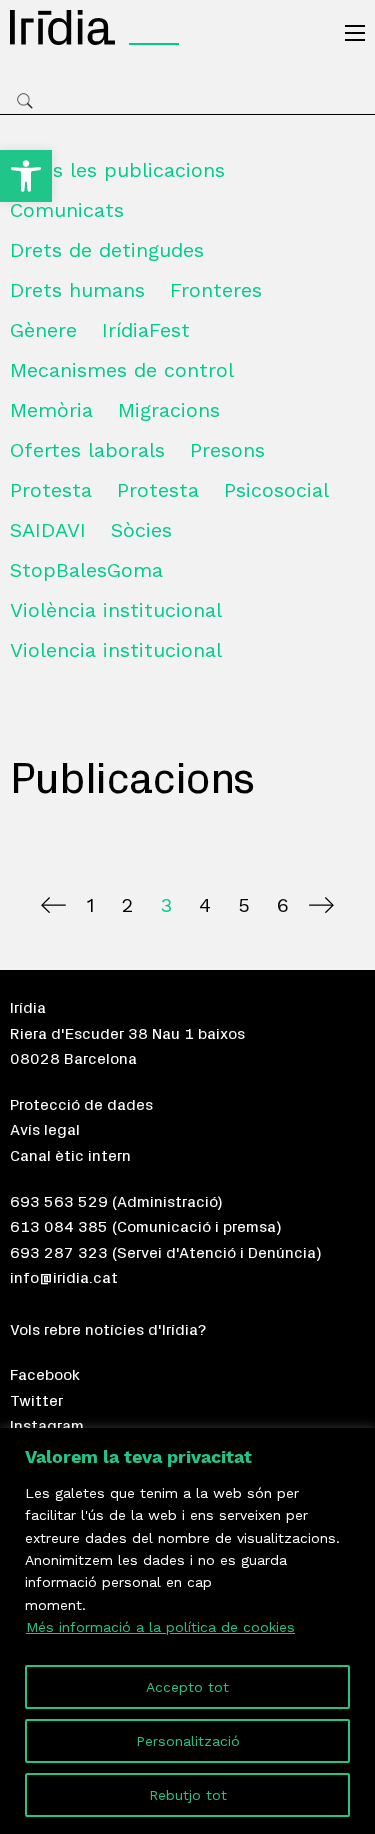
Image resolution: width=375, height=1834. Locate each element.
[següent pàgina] (321, 905)
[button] (26, 176)
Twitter (36, 1401)
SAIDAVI (48, 530)
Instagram (47, 1426)
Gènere (43, 330)
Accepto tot (187, 1687)
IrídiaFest (146, 330)
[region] (187, 1631)
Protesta (51, 490)
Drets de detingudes (107, 250)
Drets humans (77, 290)
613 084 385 (59, 1227)
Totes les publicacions (117, 170)
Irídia (28, 1008)
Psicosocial (276, 490)
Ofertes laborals (87, 450)
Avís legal (45, 1130)
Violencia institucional (116, 650)
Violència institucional (116, 610)
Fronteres (216, 290)
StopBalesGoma (86, 570)
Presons (227, 450)
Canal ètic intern (70, 1156)
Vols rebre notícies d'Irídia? (108, 1330)
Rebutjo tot (188, 1795)
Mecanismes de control (122, 370)
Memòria (51, 410)
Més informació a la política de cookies (160, 1627)
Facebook (45, 1375)
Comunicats (67, 210)
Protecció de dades (81, 1105)
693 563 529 (59, 1202)
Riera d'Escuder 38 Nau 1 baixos (127, 1034)
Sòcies (141, 530)
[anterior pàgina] (53, 905)
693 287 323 (59, 1253)
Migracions (169, 410)
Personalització (188, 1741)
